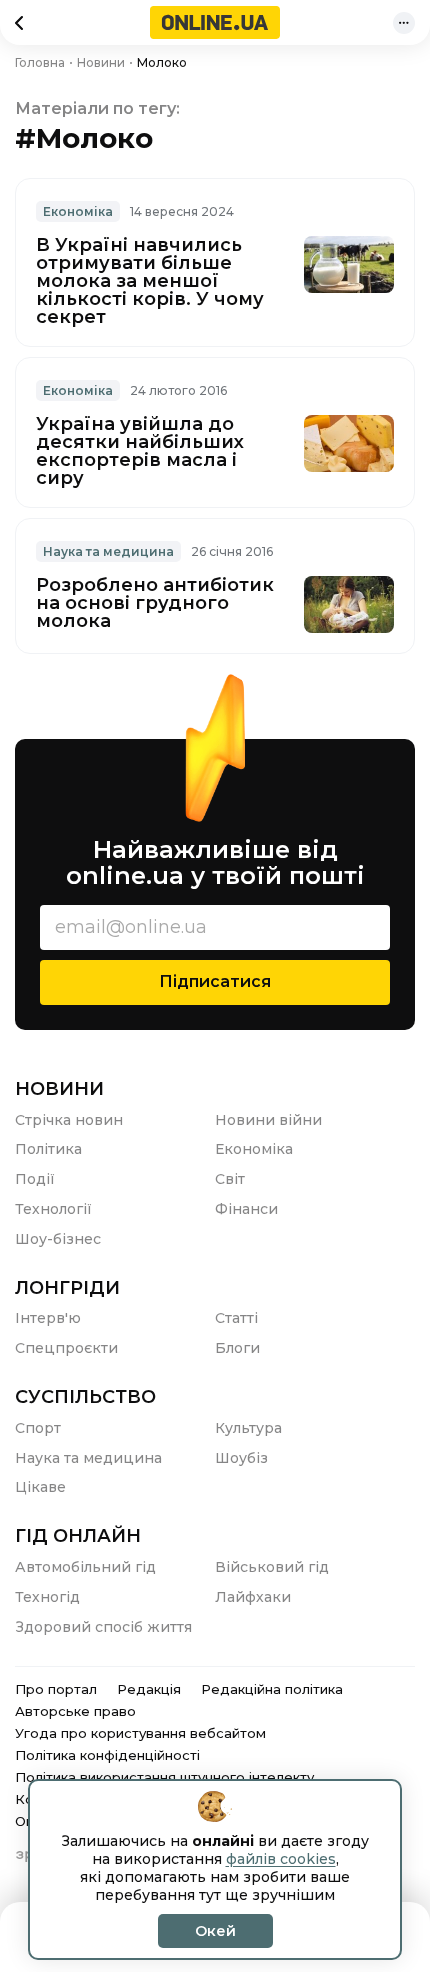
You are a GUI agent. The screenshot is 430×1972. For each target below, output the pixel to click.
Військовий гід (272, 1567)
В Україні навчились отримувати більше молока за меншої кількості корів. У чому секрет (150, 281)
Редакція (149, 1689)
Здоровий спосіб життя (103, 1627)
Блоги (237, 1348)
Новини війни (268, 1120)
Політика (48, 1149)
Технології (53, 1209)
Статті (236, 1318)
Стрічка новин (69, 1120)
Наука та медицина (108, 551)
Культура (248, 1428)
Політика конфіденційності (107, 1755)
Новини (59, 1089)
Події (35, 1179)
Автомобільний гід (85, 1567)
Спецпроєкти (66, 1348)
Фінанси (246, 1209)
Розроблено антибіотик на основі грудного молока (155, 603)
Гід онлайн (78, 1536)
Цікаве (40, 1487)
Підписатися (215, 981)
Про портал (56, 1689)
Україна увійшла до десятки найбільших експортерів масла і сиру (140, 451)
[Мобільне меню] (404, 23)
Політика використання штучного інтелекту (164, 1777)
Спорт (38, 1428)
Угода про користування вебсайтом (140, 1733)
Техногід (47, 1597)
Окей (215, 1931)
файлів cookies (281, 1859)
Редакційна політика (272, 1689)
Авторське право (75, 1711)
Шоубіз (241, 1458)
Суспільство (85, 1397)
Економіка (78, 211)
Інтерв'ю (48, 1318)
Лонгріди (67, 1288)
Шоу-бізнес (58, 1239)
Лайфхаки (253, 1597)
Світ (230, 1179)
